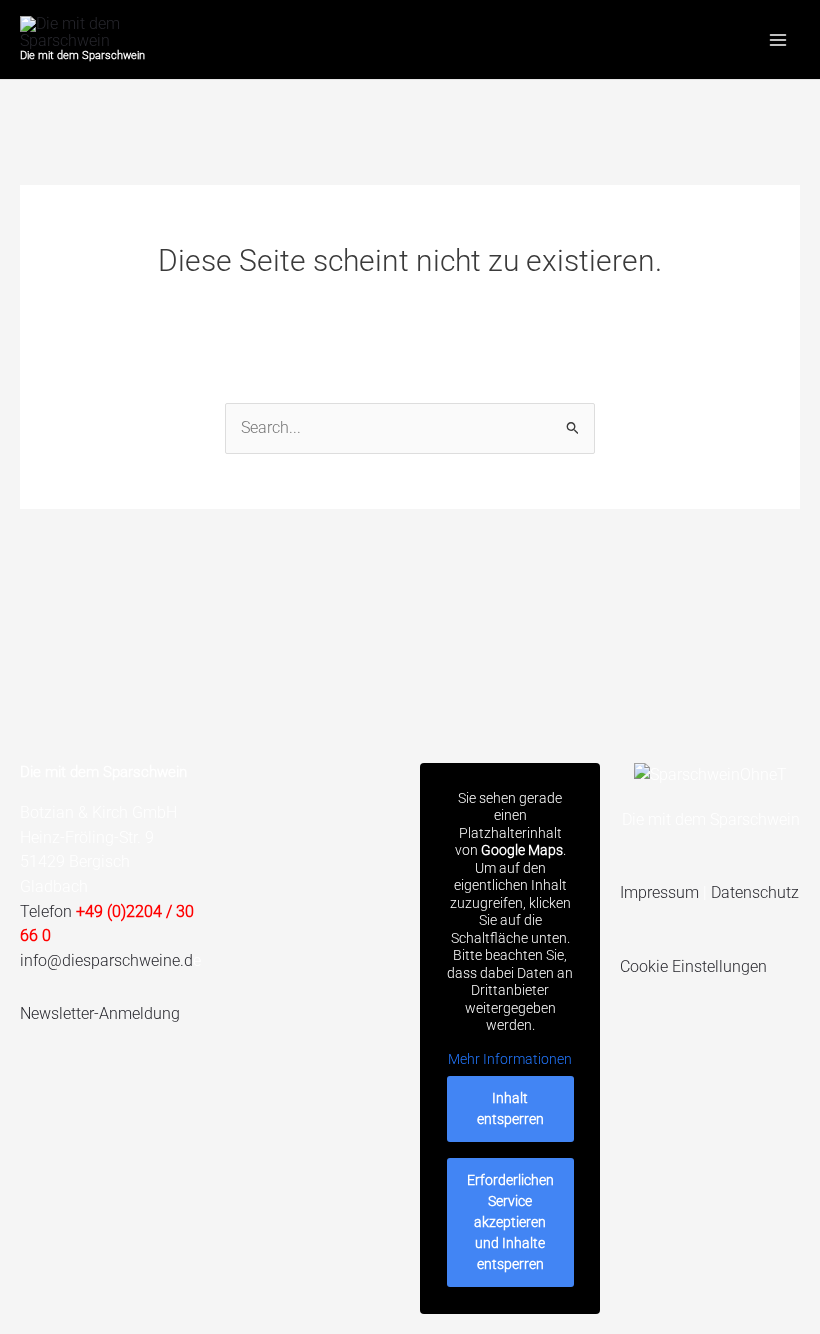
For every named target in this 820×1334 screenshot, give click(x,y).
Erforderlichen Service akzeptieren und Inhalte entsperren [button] (510, 1222)
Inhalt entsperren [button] (510, 1108)
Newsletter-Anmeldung (100, 1013)
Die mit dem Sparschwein (82, 55)
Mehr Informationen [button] (510, 1059)
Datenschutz (755, 892)
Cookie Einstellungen (693, 966)
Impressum (659, 892)
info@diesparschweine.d (106, 960)
